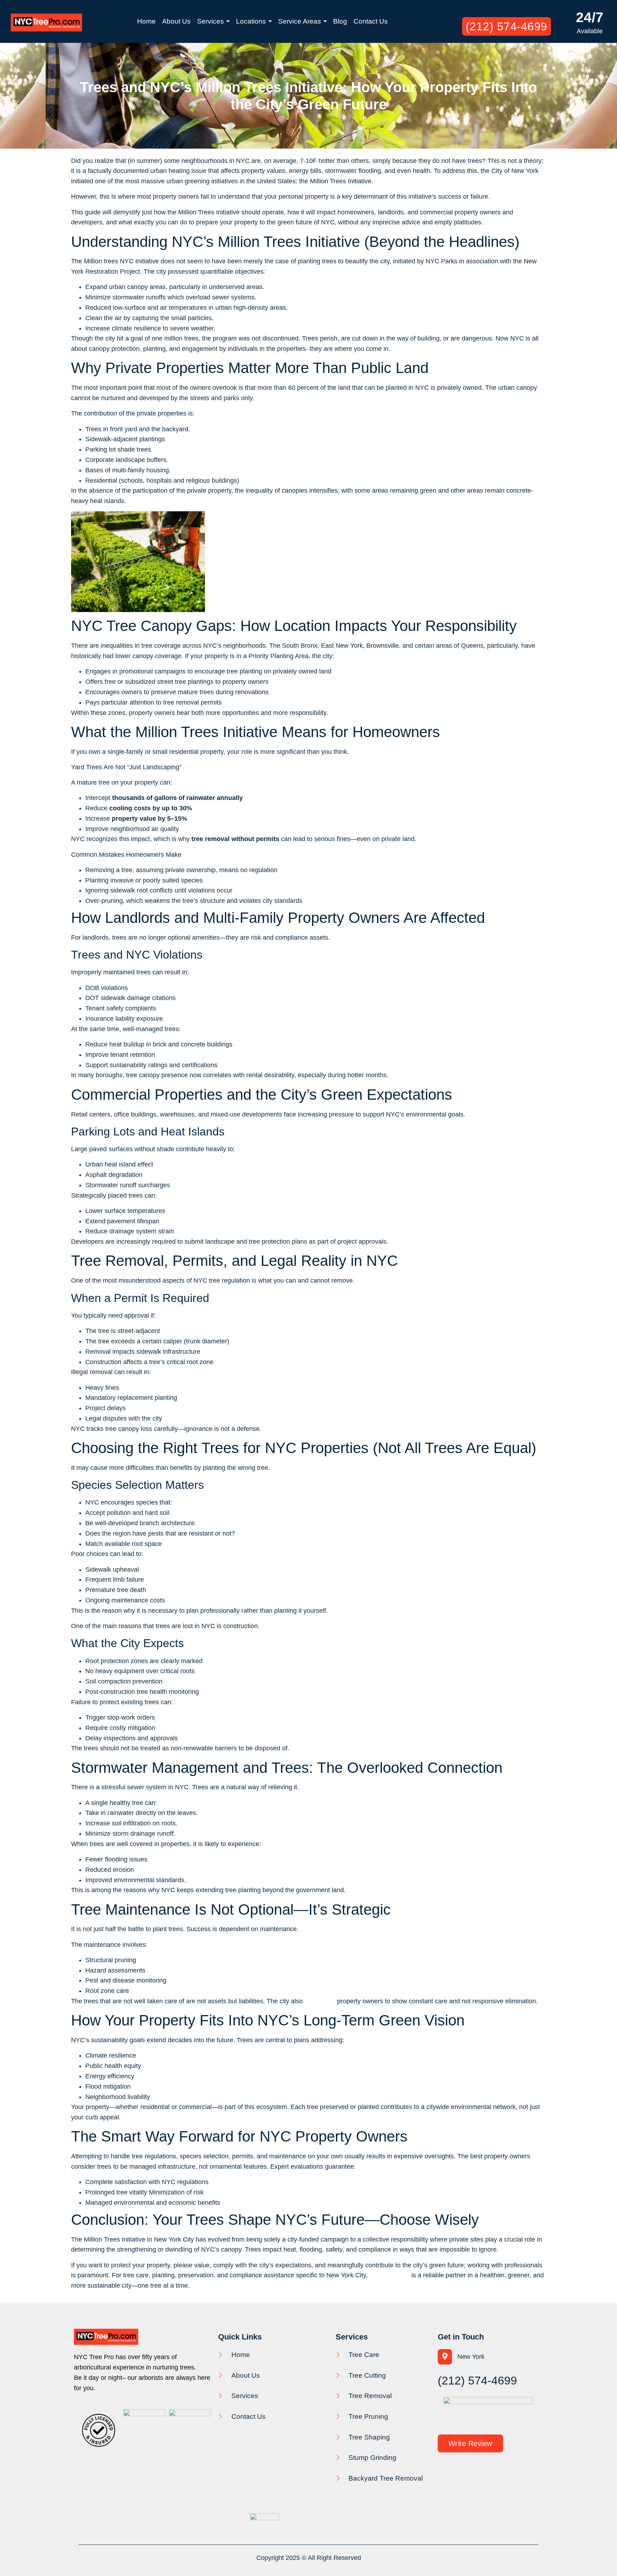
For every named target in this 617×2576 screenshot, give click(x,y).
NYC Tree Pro (390, 2275)
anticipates (320, 2001)
